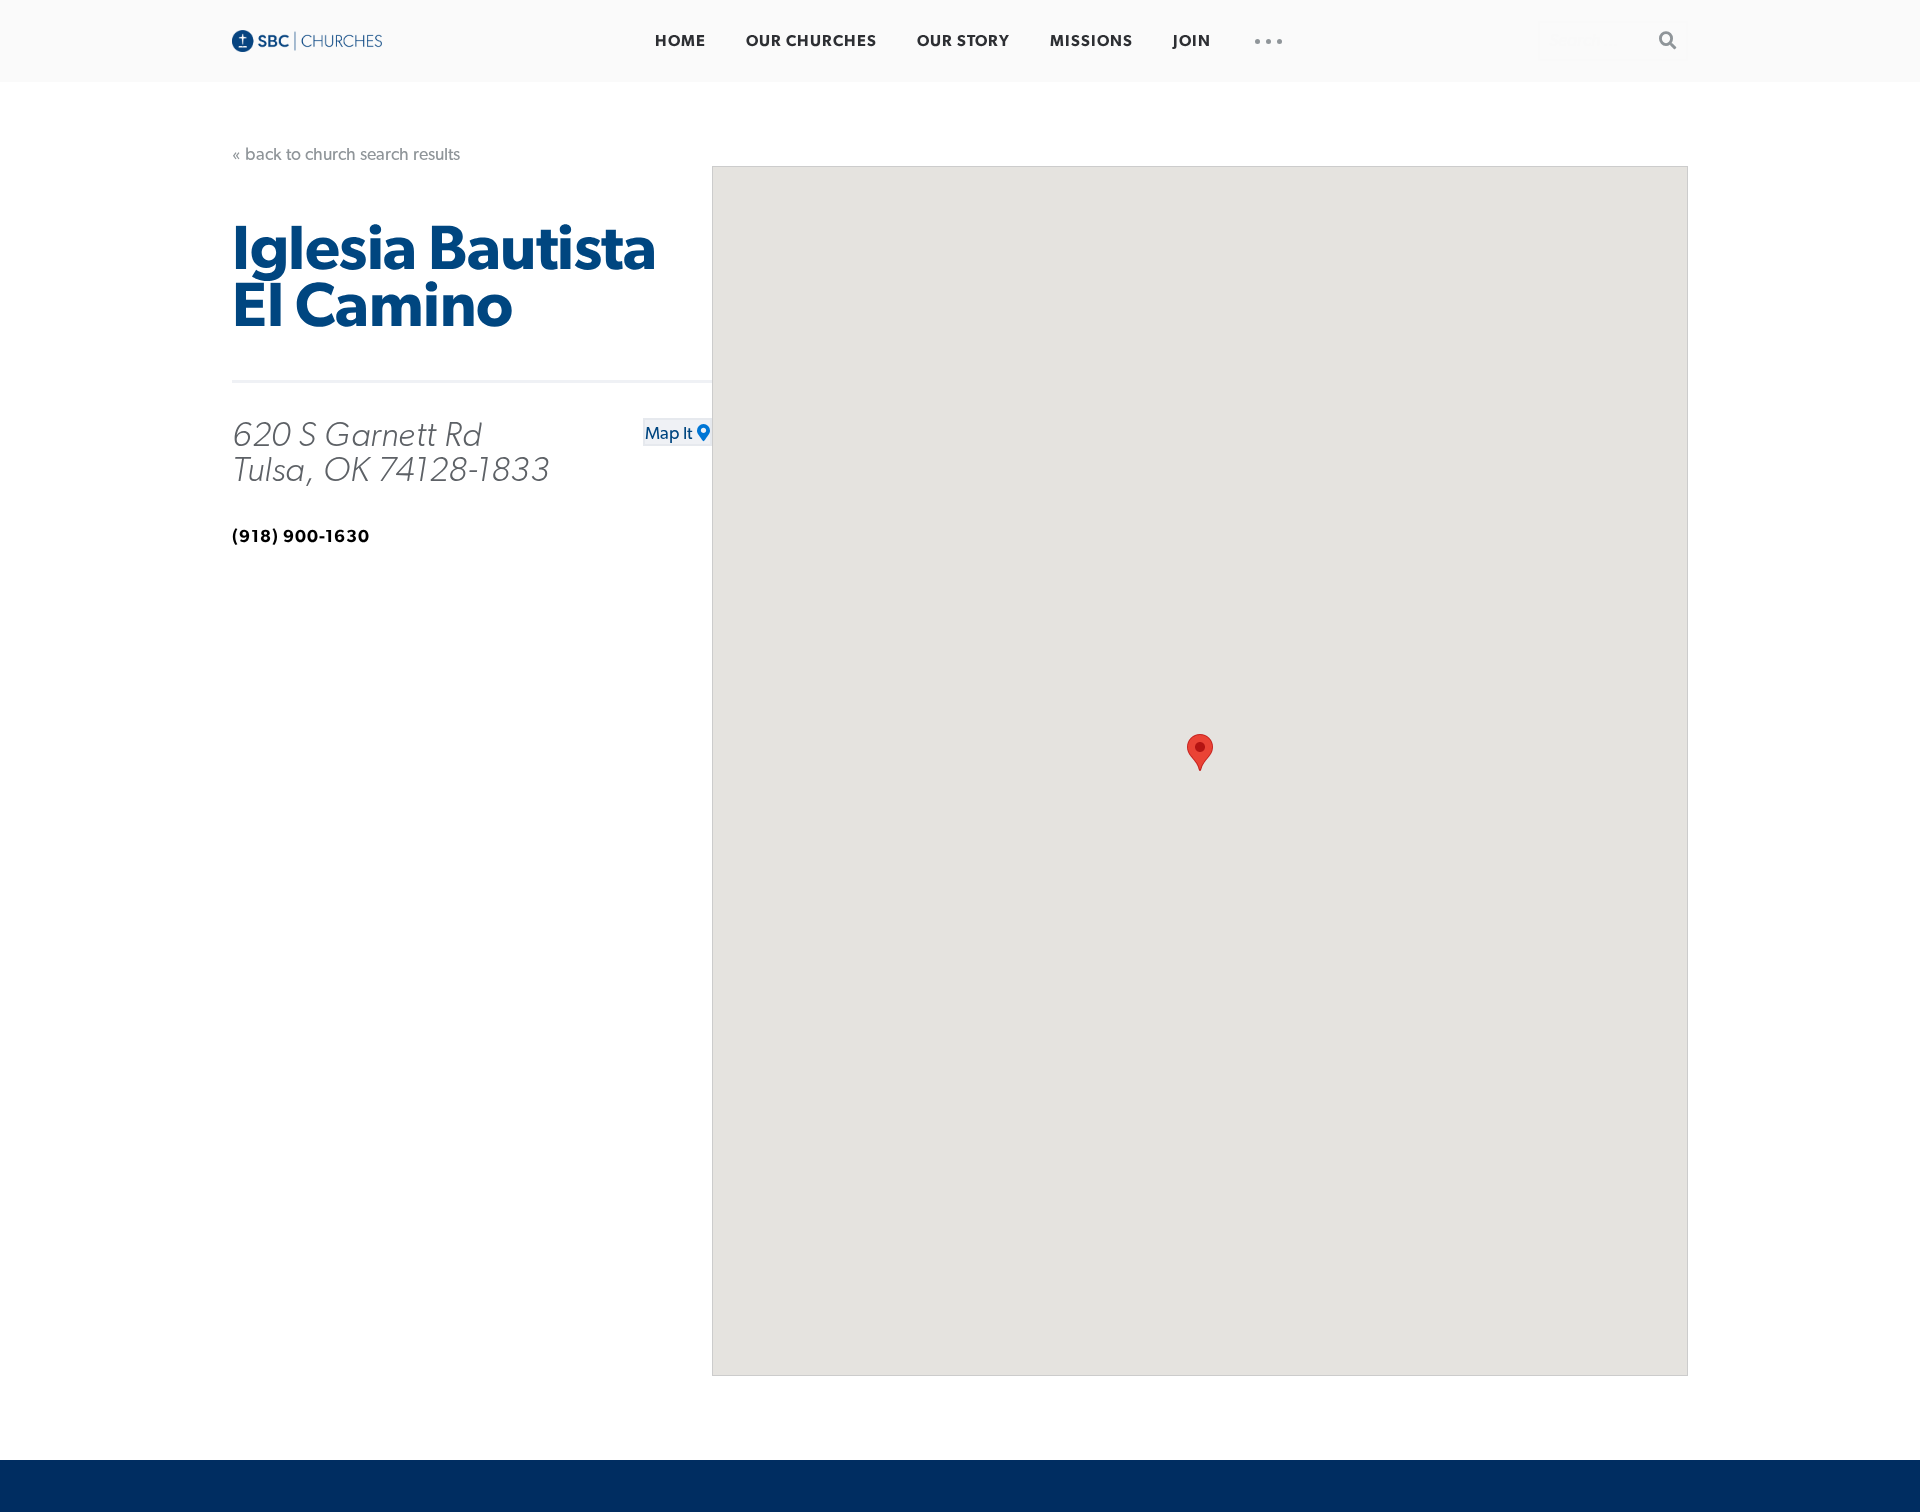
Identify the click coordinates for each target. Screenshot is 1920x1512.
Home (680, 41)
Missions (1091, 41)
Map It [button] (668, 434)
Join (1192, 41)
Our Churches (811, 41)
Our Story (963, 41)
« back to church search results (346, 155)
